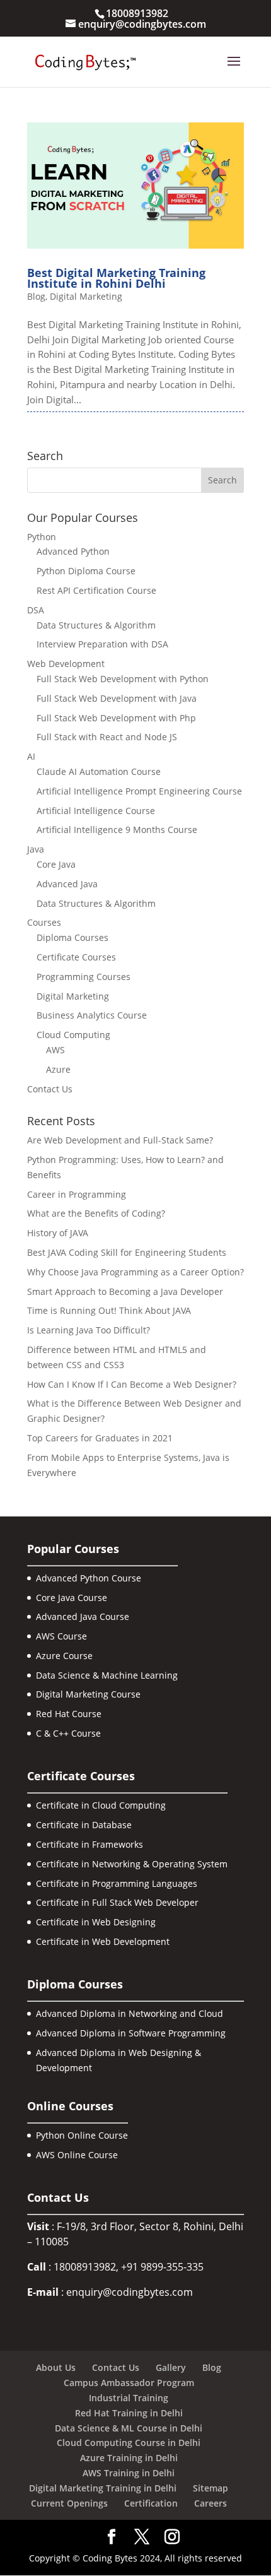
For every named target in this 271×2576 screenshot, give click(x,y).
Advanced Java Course (83, 1616)
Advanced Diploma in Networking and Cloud (130, 2013)
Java (36, 849)
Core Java (56, 864)
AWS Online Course (77, 2155)
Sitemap (210, 2488)
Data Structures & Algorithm (96, 625)
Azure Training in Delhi (129, 2458)
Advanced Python (73, 551)
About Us (56, 2367)
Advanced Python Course (89, 1578)
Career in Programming (77, 1194)
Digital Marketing (86, 296)
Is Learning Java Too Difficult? (89, 1330)
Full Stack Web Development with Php (116, 718)
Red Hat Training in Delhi (129, 2413)
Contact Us (50, 1089)
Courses (44, 922)
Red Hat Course (69, 1714)
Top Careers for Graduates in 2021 (100, 1438)
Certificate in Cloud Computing (101, 1805)
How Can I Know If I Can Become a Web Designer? (132, 1384)
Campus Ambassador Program (129, 2383)
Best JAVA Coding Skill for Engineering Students (127, 1252)
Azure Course (64, 1656)
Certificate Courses (76, 957)
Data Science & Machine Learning (107, 1675)
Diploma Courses (72, 937)
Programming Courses (84, 977)
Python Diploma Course (86, 571)
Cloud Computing (73, 1035)
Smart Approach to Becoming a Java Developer (125, 1291)
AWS (55, 1050)
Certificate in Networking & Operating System (132, 1864)
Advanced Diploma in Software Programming (131, 2033)
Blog (36, 296)
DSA (36, 610)
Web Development (66, 664)
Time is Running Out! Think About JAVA (109, 1310)
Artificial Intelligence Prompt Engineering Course (139, 791)
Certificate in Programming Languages (117, 1883)
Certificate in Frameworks (89, 1844)
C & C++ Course (68, 1733)
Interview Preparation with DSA (102, 644)
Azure (58, 1069)
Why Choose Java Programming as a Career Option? (135, 1272)
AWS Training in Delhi (129, 2473)
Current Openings (69, 2503)
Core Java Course (72, 1598)
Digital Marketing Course (88, 1694)
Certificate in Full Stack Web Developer (117, 1902)
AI (31, 756)
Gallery (171, 2367)
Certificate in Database (84, 1825)
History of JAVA (58, 1233)
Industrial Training (129, 2398)
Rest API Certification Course (96, 590)
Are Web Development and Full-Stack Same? (120, 1140)
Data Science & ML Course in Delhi (129, 2428)
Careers (210, 2503)
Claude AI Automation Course (99, 771)
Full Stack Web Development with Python (123, 679)
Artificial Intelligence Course (96, 811)
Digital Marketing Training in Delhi (103, 2488)
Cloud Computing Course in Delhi (129, 2443)
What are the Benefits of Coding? (96, 1213)
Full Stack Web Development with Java (117, 698)
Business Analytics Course (92, 1015)
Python (42, 537)
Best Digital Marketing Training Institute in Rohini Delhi (116, 278)
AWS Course (61, 1636)
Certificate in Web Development (103, 1941)
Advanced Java (67, 884)
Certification (151, 2503)
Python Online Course (82, 2135)
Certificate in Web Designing (96, 1922)
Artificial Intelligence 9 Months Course (117, 830)
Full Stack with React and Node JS (107, 737)
